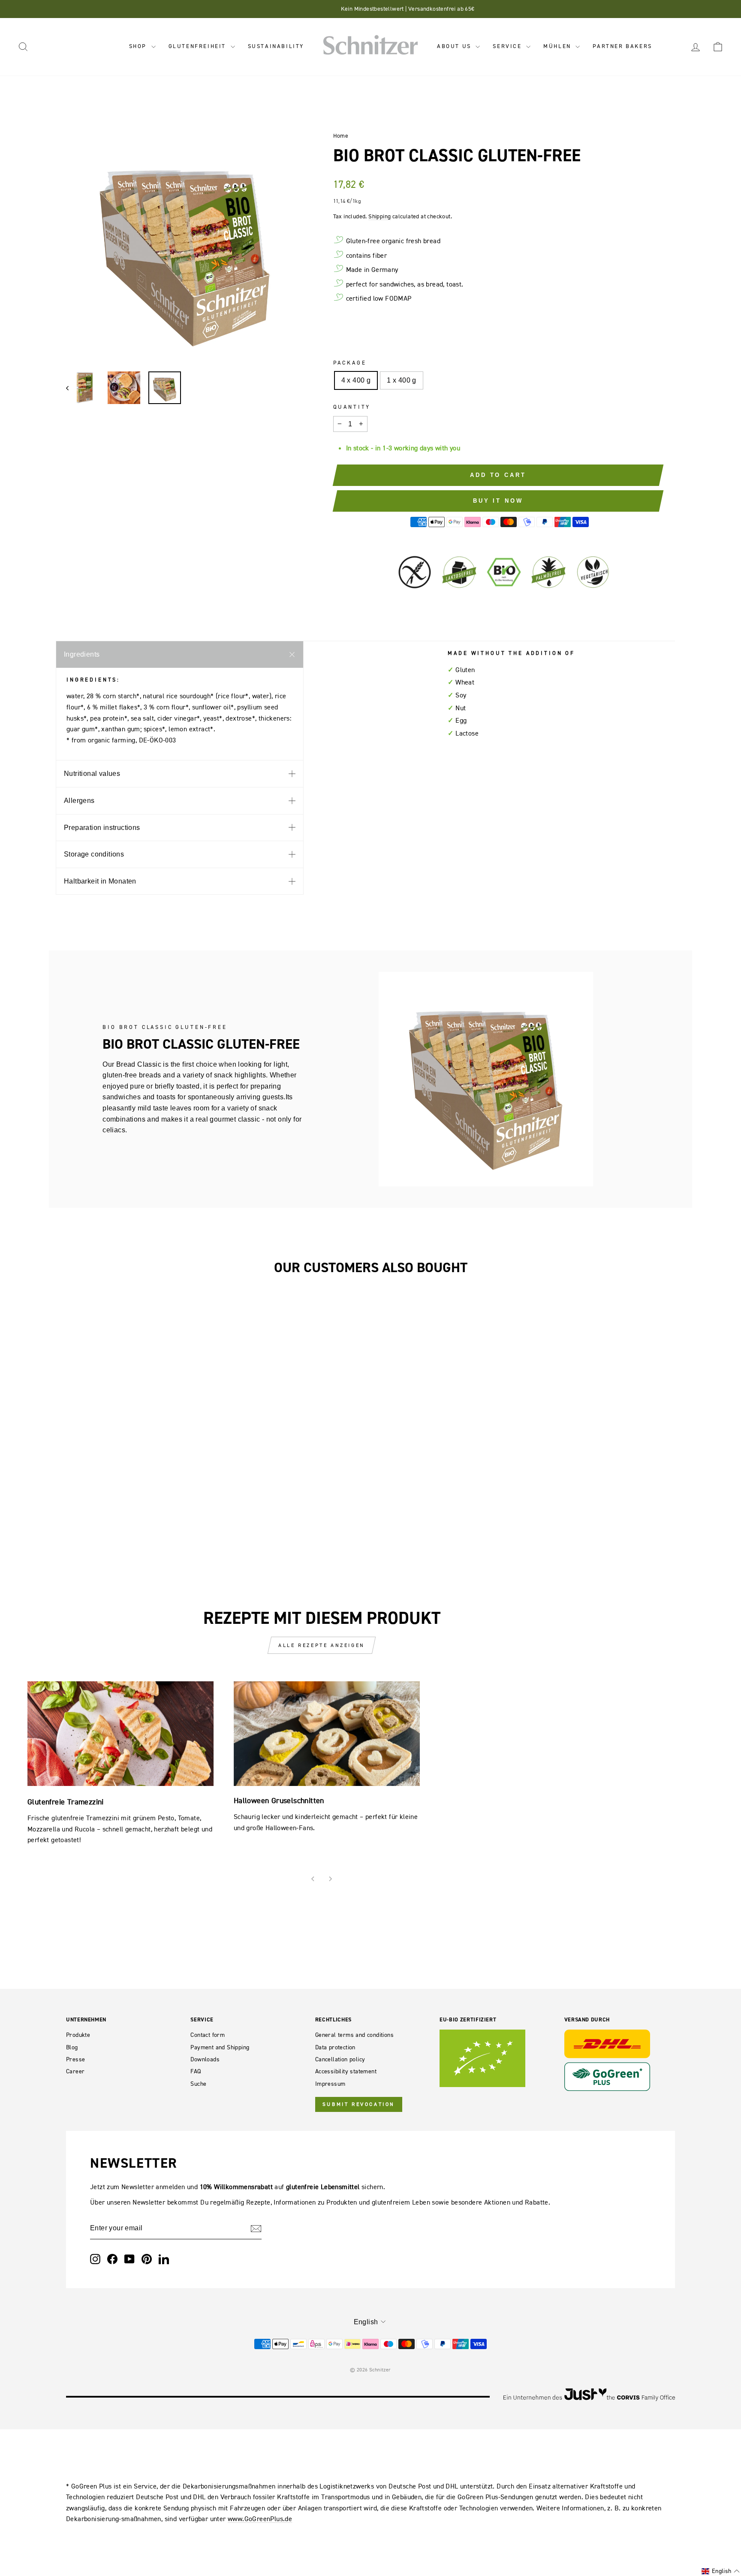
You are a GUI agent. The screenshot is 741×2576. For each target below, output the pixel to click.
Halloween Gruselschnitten (279, 1800)
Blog (72, 2047)
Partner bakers (622, 46)
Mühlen (558, 46)
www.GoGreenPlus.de (260, 2519)
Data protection (335, 2047)
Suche (198, 2084)
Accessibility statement (346, 2071)
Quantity (352, 407)
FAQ (196, 2071)
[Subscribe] (256, 2228)
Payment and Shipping (220, 2047)
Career (75, 2071)
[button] (721, 2571)
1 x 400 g (402, 380)
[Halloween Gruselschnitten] (327, 1734)
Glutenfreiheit (199, 46)
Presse (75, 2059)
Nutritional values (92, 774)
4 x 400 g (356, 380)
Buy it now (498, 501)
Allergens (79, 801)
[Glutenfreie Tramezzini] (120, 1734)
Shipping (380, 216)
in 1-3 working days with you (418, 448)
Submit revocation (359, 2104)
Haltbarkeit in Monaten (100, 881)
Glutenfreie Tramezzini (66, 1802)
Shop (139, 46)
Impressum (330, 2084)
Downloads (205, 2059)
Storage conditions (94, 854)
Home (341, 136)
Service (508, 46)
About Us (455, 46)
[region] (185, 246)
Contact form (208, 2035)
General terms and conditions (354, 2035)
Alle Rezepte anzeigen (322, 1645)
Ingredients (82, 654)
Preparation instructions (102, 828)
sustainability (276, 46)
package (350, 363)
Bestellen (138, 1437)
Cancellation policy (340, 2059)
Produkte (78, 2035)
